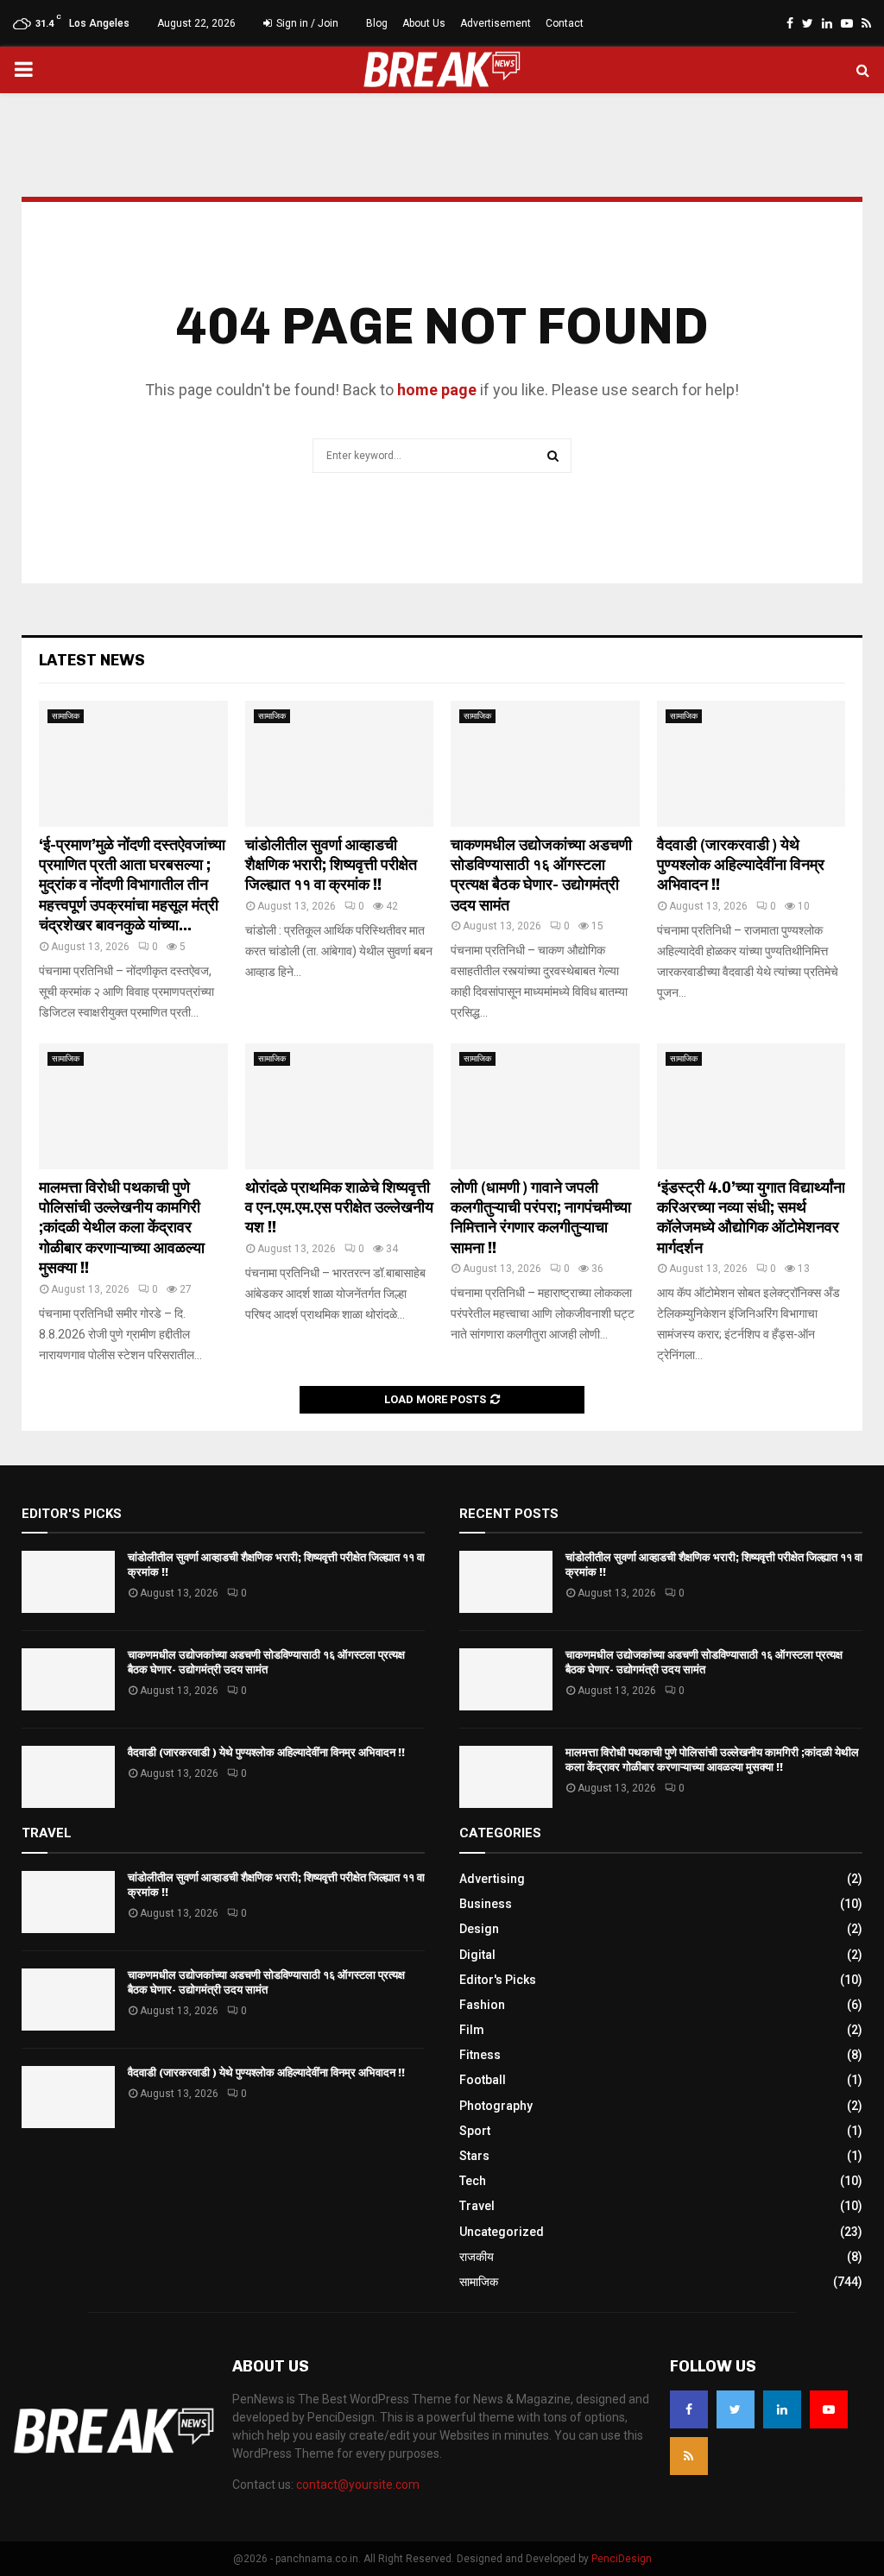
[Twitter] (736, 2409)
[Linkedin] (782, 2409)
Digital (477, 1955)
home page (437, 390)
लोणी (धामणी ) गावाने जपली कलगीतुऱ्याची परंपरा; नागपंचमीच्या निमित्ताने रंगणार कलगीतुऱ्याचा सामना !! (541, 1218)
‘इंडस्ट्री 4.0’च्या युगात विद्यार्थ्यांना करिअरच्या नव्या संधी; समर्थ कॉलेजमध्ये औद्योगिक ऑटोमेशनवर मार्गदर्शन (751, 1218)
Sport (475, 2131)
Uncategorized (502, 2232)
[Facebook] (689, 2409)
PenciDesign (622, 2559)
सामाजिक (66, 716)
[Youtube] (829, 2409)
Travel (477, 2206)
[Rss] (689, 2456)
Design (479, 1929)
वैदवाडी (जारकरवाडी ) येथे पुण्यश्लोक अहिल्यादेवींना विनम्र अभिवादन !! (741, 865)
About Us (424, 23)
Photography (496, 2106)
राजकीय (477, 2257)
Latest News (92, 660)
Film (472, 2030)
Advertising (492, 1879)
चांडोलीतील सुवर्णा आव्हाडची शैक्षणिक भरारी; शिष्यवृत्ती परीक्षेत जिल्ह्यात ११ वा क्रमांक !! (331, 865)
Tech (473, 2181)
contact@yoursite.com (358, 2485)
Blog (377, 23)
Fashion (482, 2005)
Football (483, 2080)
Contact (565, 23)
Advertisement (496, 23)
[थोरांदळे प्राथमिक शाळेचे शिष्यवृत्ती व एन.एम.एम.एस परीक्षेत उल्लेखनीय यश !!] (340, 1106)
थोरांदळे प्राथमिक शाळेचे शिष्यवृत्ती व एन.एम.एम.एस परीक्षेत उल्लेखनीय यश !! (339, 1208)
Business (486, 1904)
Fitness (480, 2055)
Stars (474, 2156)
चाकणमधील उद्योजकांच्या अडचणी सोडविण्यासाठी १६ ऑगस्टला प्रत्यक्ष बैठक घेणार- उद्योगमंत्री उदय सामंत (541, 875)
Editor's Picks (498, 1980)
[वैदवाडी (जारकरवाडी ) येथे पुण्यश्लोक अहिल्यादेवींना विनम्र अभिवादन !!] (751, 764)
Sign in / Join (306, 23)
